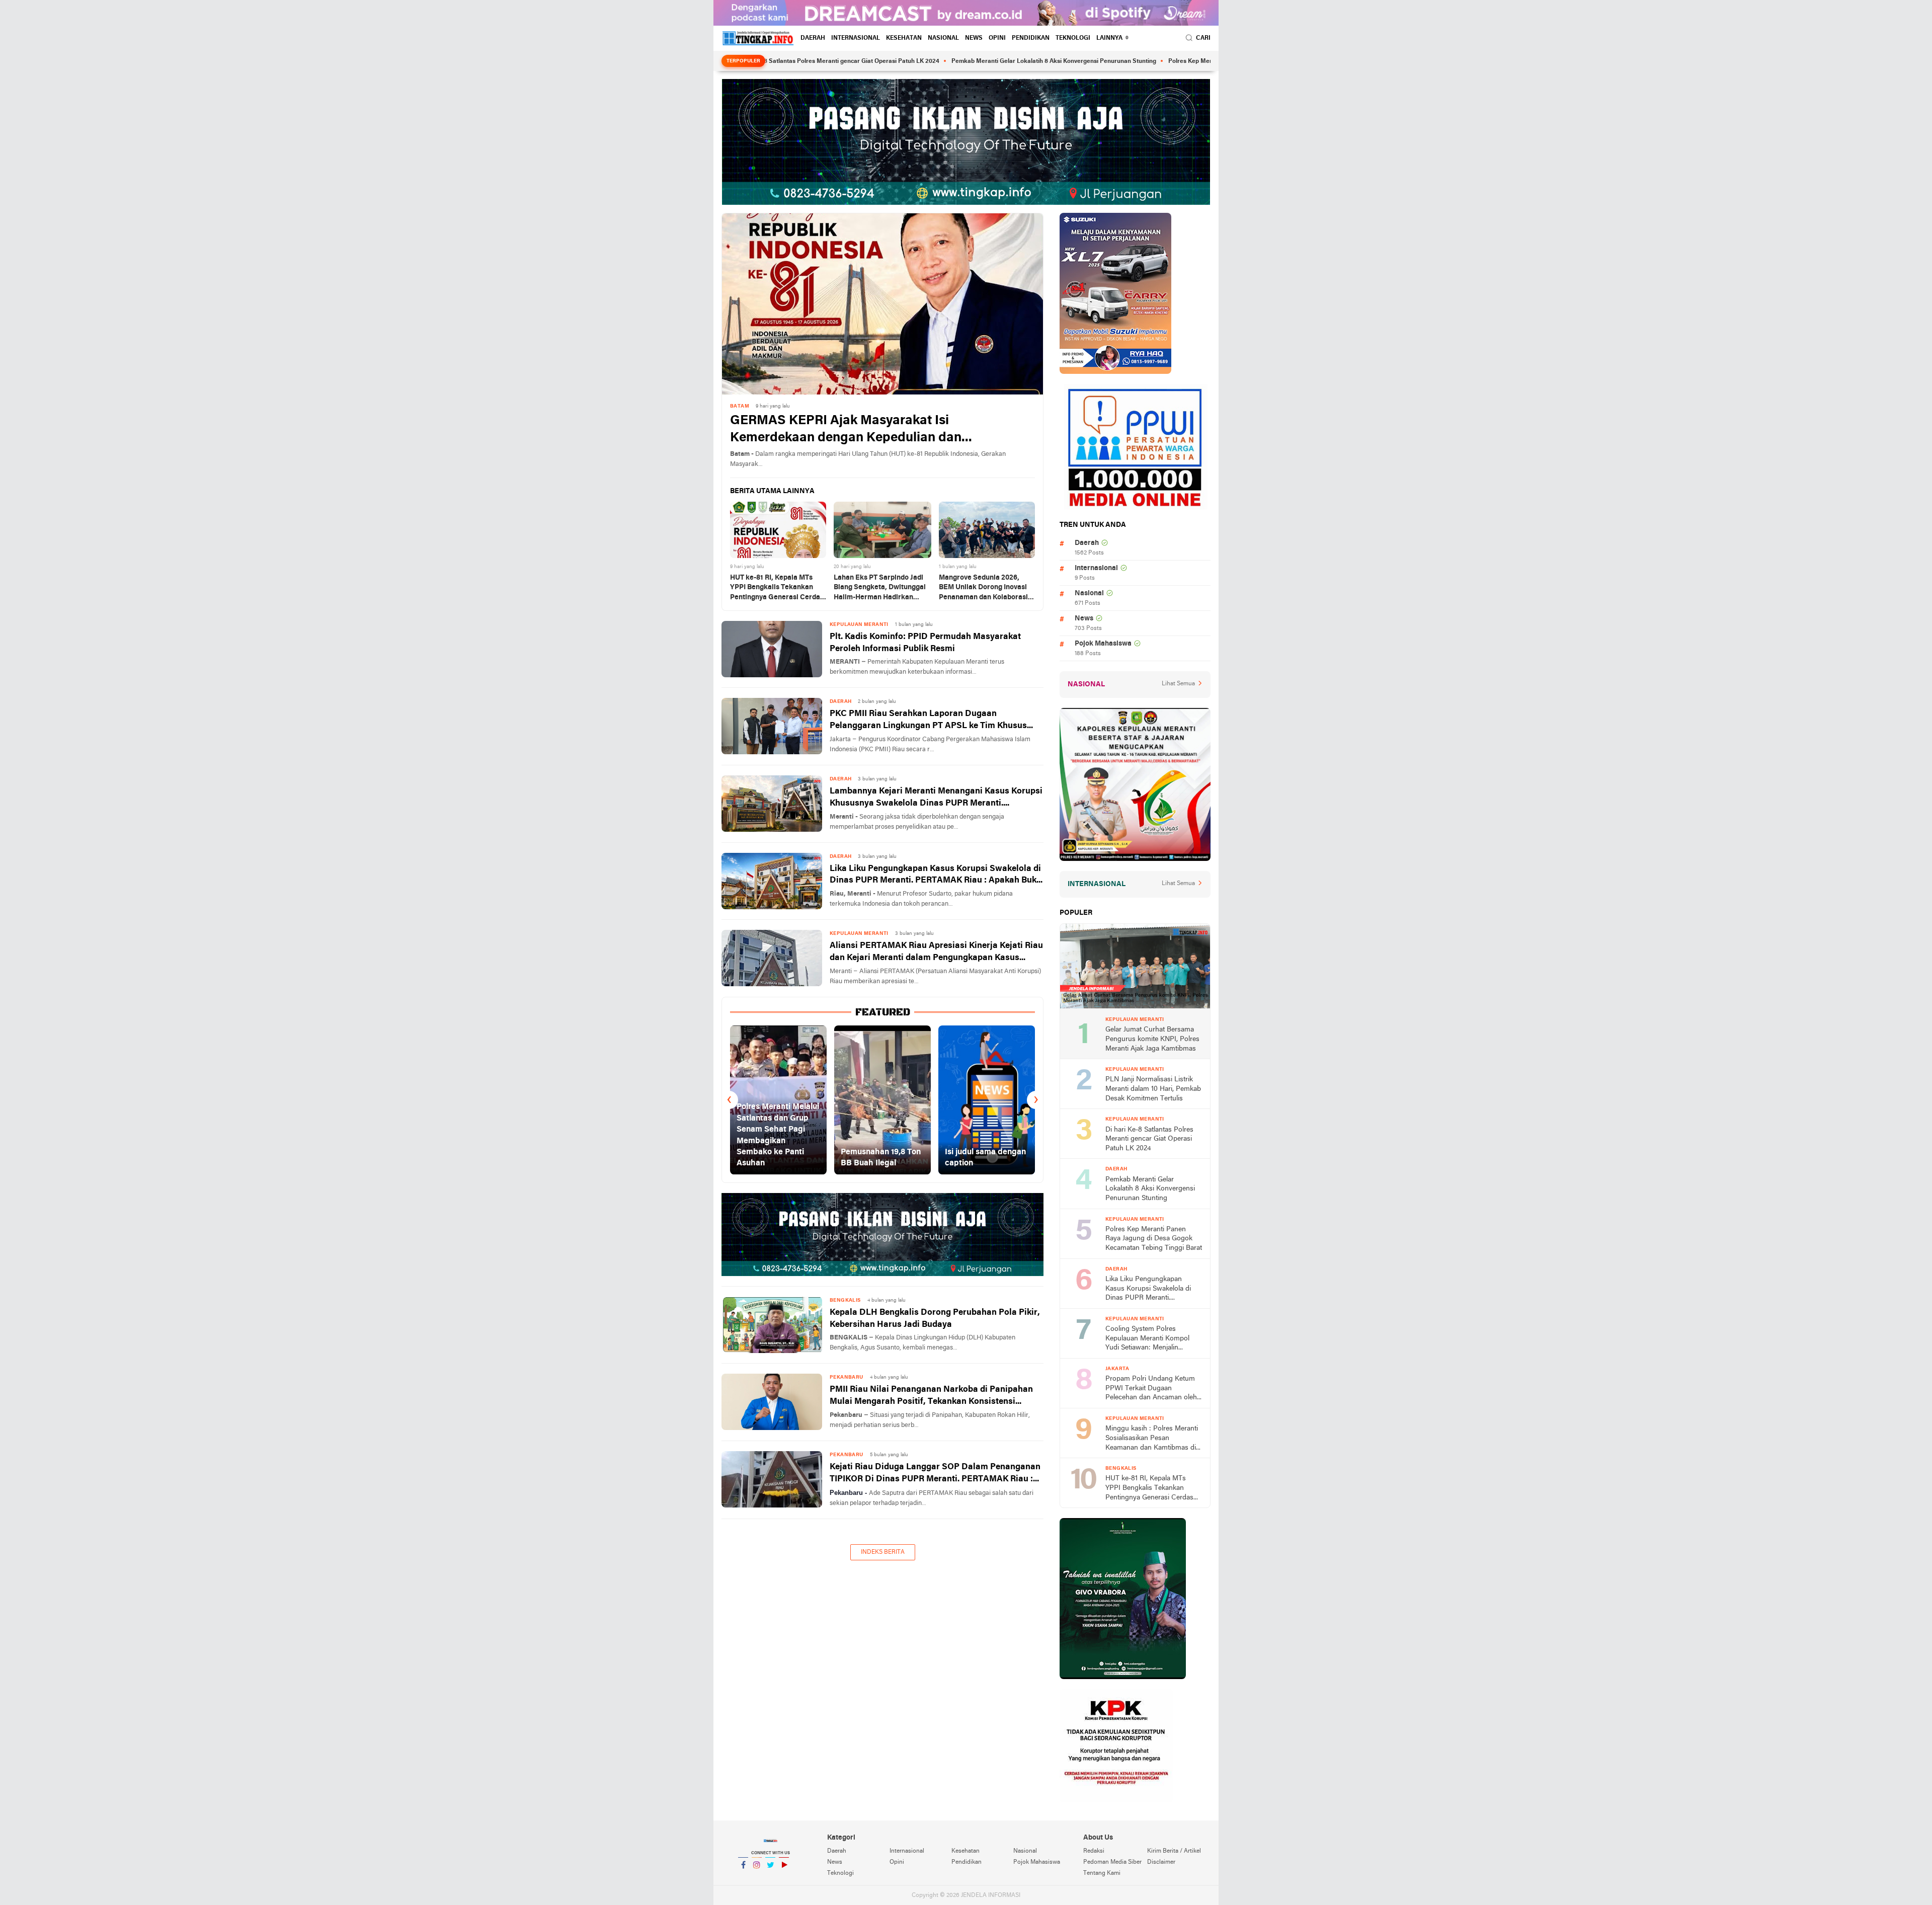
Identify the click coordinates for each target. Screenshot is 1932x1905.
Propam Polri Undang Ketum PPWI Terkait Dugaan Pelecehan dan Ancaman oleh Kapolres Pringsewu (1151, 1389)
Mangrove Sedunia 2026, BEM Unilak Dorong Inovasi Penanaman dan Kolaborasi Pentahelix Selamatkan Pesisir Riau (983, 588)
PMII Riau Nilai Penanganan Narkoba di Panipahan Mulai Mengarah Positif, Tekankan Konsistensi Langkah (931, 1397)
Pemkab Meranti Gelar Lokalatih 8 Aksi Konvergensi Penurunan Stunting (958, 61)
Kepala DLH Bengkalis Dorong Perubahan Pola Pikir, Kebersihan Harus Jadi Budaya (935, 1319)
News (974, 38)
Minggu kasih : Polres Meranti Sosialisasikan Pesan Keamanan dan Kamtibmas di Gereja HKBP (1152, 1439)
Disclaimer (1161, 1862)
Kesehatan (904, 38)
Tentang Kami (1102, 1873)
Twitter (770, 1878)
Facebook (743, 1878)
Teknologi (1073, 38)
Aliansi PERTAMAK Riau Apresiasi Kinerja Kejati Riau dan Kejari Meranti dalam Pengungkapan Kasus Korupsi (936, 953)
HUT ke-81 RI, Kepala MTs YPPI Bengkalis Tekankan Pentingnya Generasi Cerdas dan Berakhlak (777, 588)
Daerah (813, 38)
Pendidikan (1031, 38)
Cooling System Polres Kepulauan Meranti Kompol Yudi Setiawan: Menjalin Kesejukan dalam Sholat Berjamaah (1147, 1339)
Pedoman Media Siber (1112, 1862)
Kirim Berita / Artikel (1174, 1851)
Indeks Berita (883, 1552)
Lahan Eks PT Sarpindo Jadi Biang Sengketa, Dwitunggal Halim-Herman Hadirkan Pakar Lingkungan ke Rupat (880, 588)
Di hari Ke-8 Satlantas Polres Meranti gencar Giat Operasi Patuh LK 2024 (1149, 1139)
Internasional (856, 38)
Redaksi (1094, 1851)
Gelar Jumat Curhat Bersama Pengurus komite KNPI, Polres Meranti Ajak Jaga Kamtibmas (1152, 1039)
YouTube (784, 1878)
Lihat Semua (1178, 684)
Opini (997, 38)
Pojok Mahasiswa (1103, 644)
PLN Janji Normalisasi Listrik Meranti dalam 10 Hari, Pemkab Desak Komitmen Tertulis (1153, 1089)
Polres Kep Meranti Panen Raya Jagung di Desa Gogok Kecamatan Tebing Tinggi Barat (1194, 61)
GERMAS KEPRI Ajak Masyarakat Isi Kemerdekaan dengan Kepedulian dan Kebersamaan (846, 430)
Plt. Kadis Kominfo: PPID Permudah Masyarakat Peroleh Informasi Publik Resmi (925, 643)
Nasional (943, 38)
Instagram (757, 1878)
